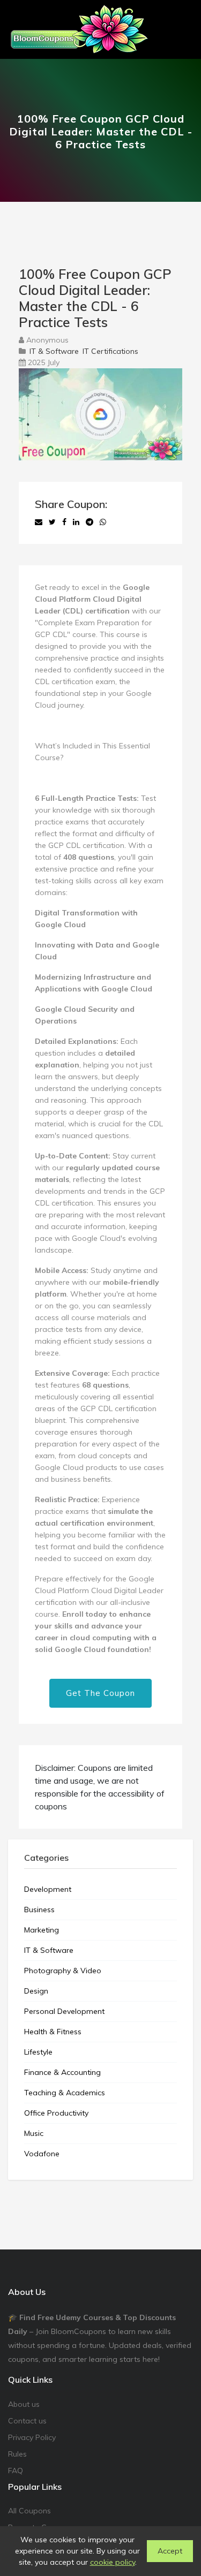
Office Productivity (56, 2113)
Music (34, 2133)
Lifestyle (38, 2052)
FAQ (16, 2471)
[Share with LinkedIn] (76, 522)
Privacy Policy (32, 2437)
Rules (17, 2454)
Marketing (42, 1930)
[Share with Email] (39, 522)
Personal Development (64, 2011)
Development (48, 1889)
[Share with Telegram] (90, 522)
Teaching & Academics (65, 2093)
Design (36, 1991)
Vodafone (42, 2154)
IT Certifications (110, 351)
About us (24, 2404)
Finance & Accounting (62, 2072)
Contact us (27, 2421)
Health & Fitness (53, 2032)
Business (39, 1910)
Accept (170, 2551)
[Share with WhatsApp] (103, 522)
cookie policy (113, 2562)
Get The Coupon (100, 1693)
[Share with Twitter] (52, 522)
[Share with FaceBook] (64, 522)
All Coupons (29, 2511)
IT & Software (54, 351)
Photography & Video (63, 1971)
